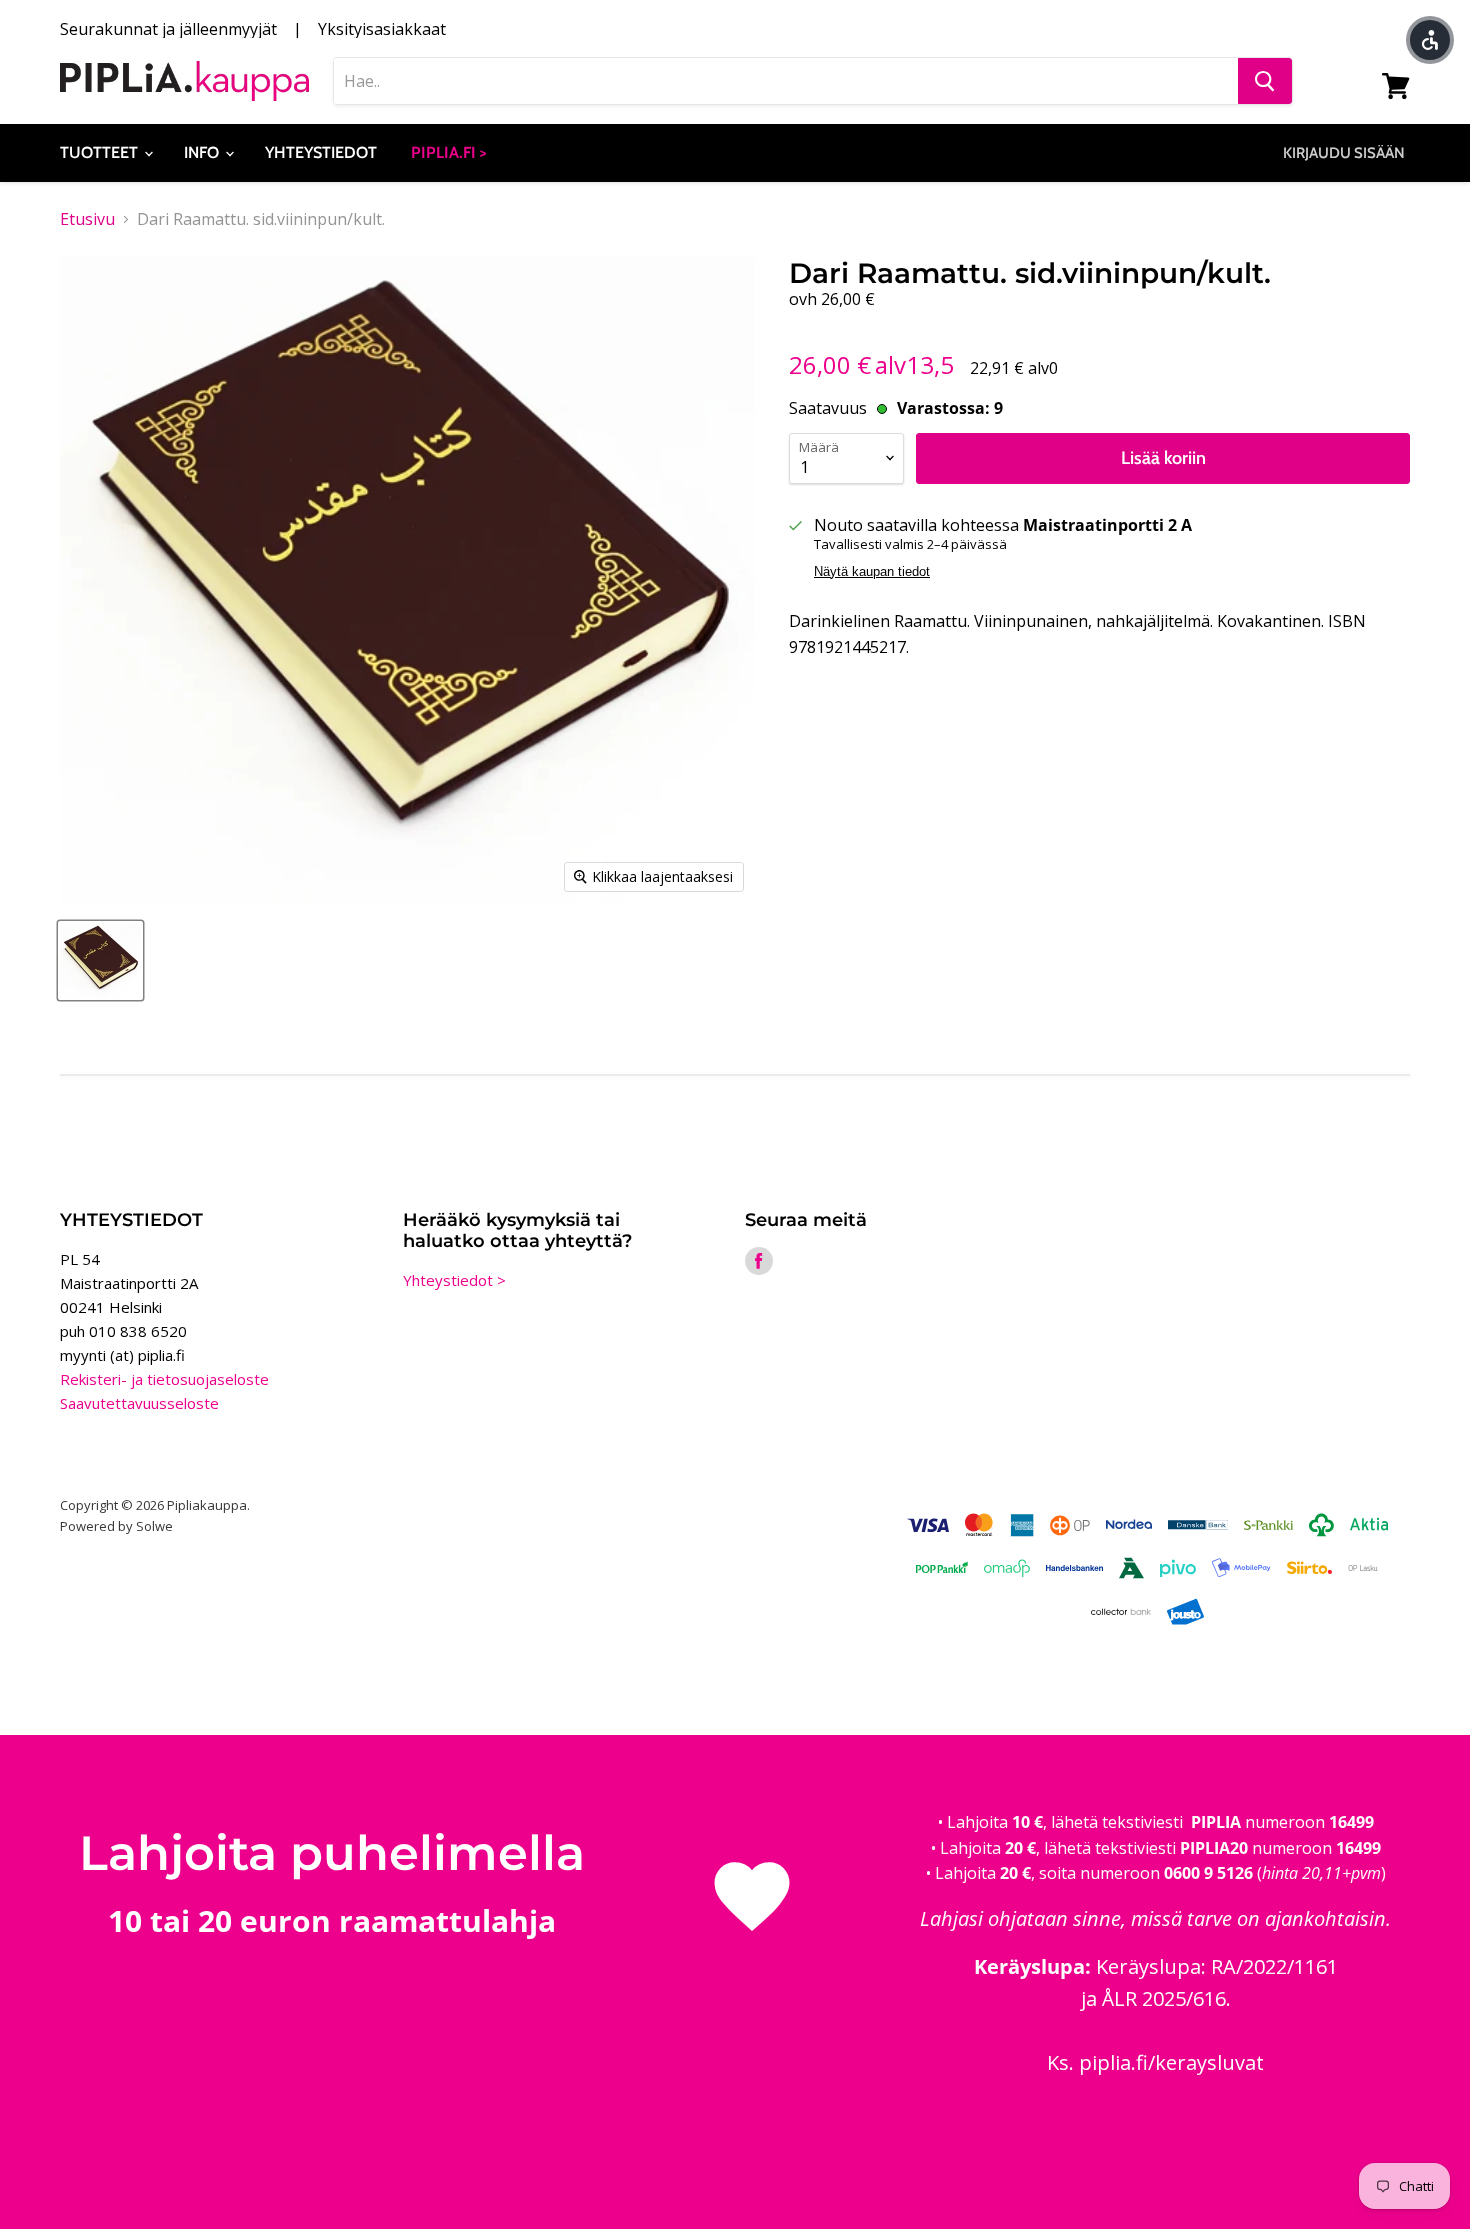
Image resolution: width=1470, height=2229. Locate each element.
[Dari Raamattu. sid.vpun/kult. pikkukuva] (100, 960)
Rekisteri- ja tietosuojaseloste (164, 1379)
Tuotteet (101, 152)
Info (203, 152)
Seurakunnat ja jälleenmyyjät (168, 29)
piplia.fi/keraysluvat (1171, 2062)
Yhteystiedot (321, 152)
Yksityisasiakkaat (382, 29)
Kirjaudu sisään (1344, 153)
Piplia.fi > (449, 152)
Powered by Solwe (116, 1526)
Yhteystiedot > (454, 1280)
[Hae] (1265, 81)
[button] (1430, 40)
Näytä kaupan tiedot (872, 572)
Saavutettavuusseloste (139, 1403)
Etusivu (87, 219)
